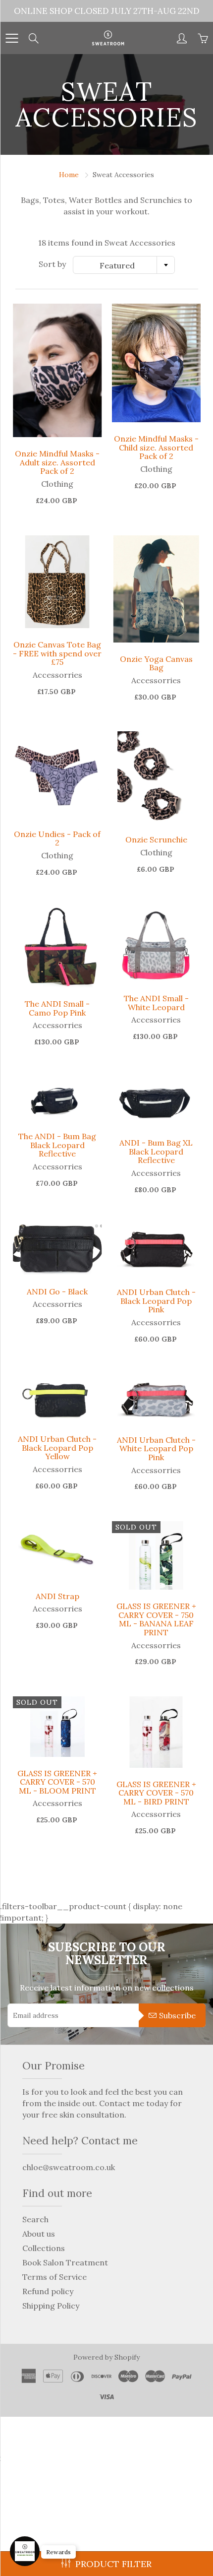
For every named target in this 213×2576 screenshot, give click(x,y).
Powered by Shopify (106, 2357)
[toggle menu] (12, 38)
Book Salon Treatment (65, 2262)
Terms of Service (54, 2277)
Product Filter (113, 2564)
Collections (44, 2248)
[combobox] (124, 265)
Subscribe (177, 2015)
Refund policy (48, 2291)
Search (35, 2219)
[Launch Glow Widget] (25, 2551)
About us (39, 2234)
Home (69, 175)
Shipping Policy (51, 2306)
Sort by (52, 264)
